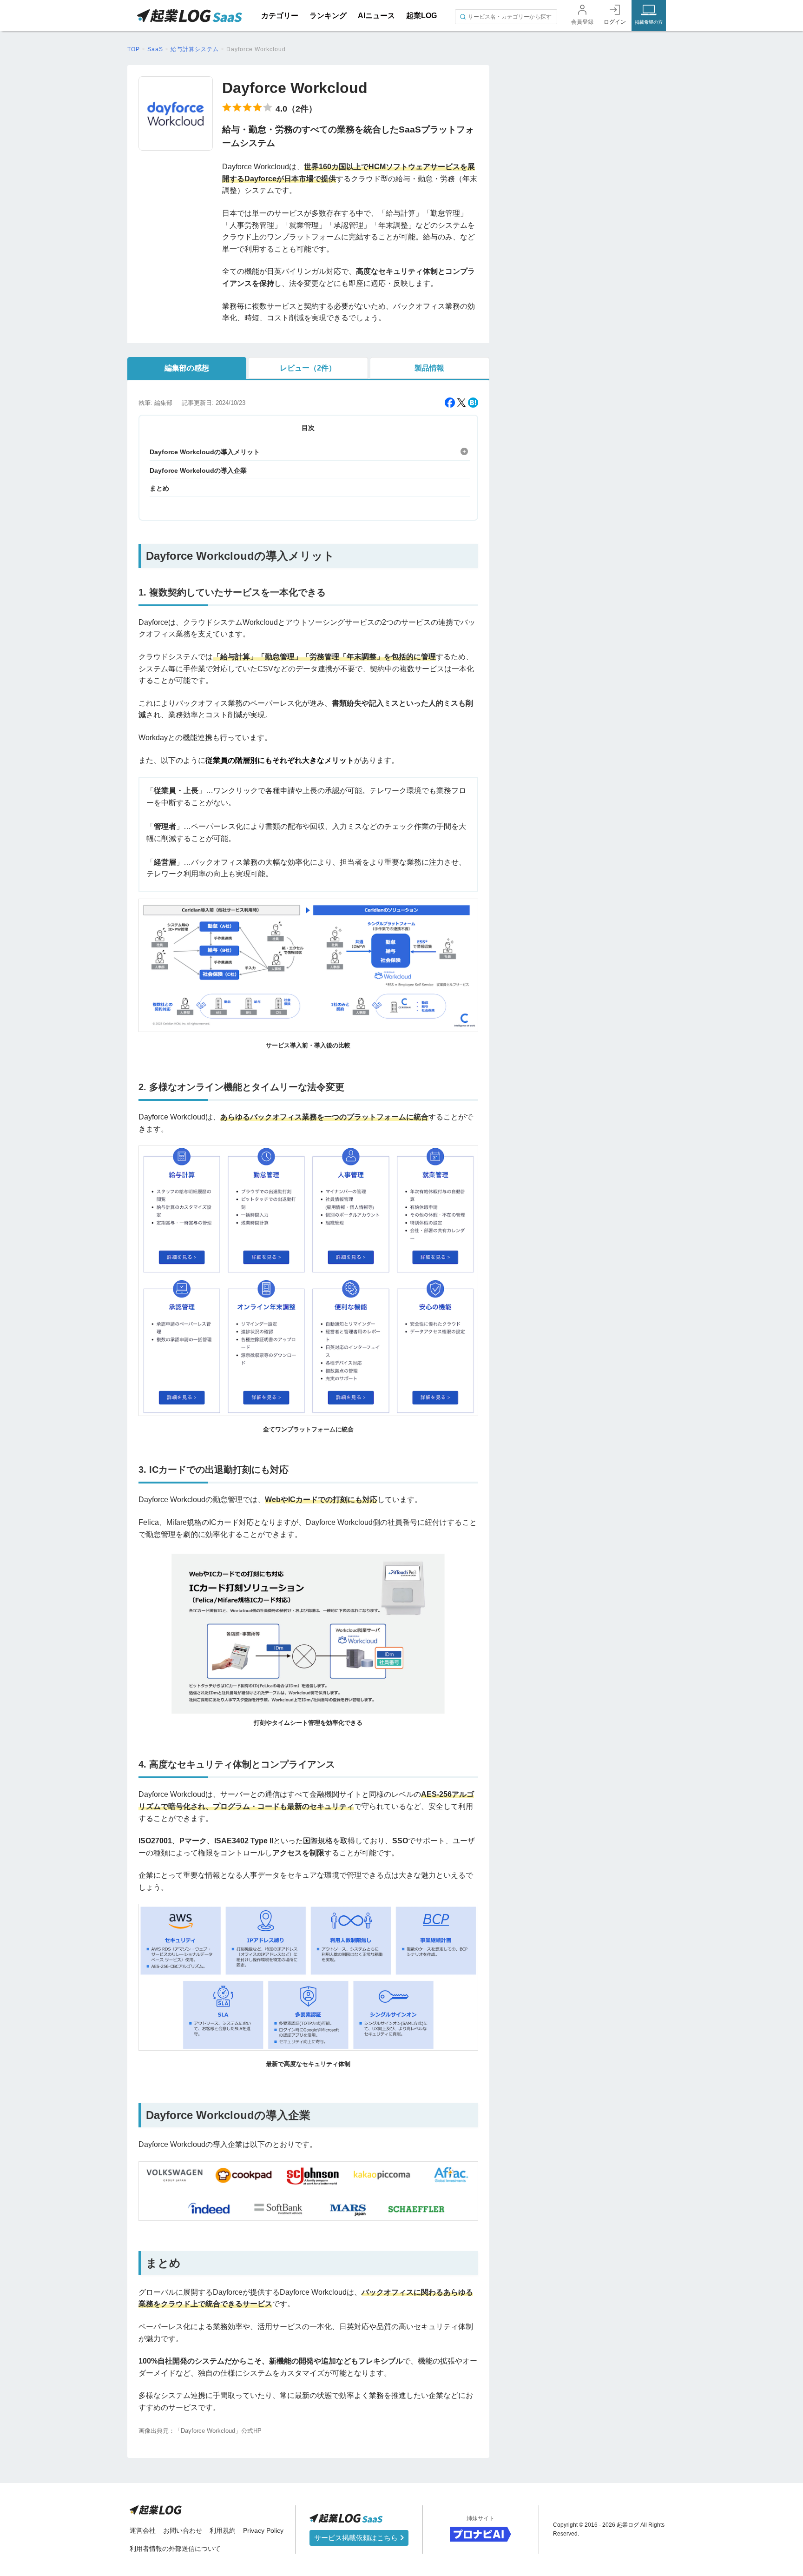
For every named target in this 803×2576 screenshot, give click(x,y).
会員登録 (582, 22)
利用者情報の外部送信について (175, 2549)
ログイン (615, 22)
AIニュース (376, 16)
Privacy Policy (263, 2530)
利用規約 (223, 2530)
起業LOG (421, 16)
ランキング (328, 16)
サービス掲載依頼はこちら (357, 2538)
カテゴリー (280, 16)
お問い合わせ (183, 2530)
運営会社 (143, 2530)
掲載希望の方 (649, 22)
